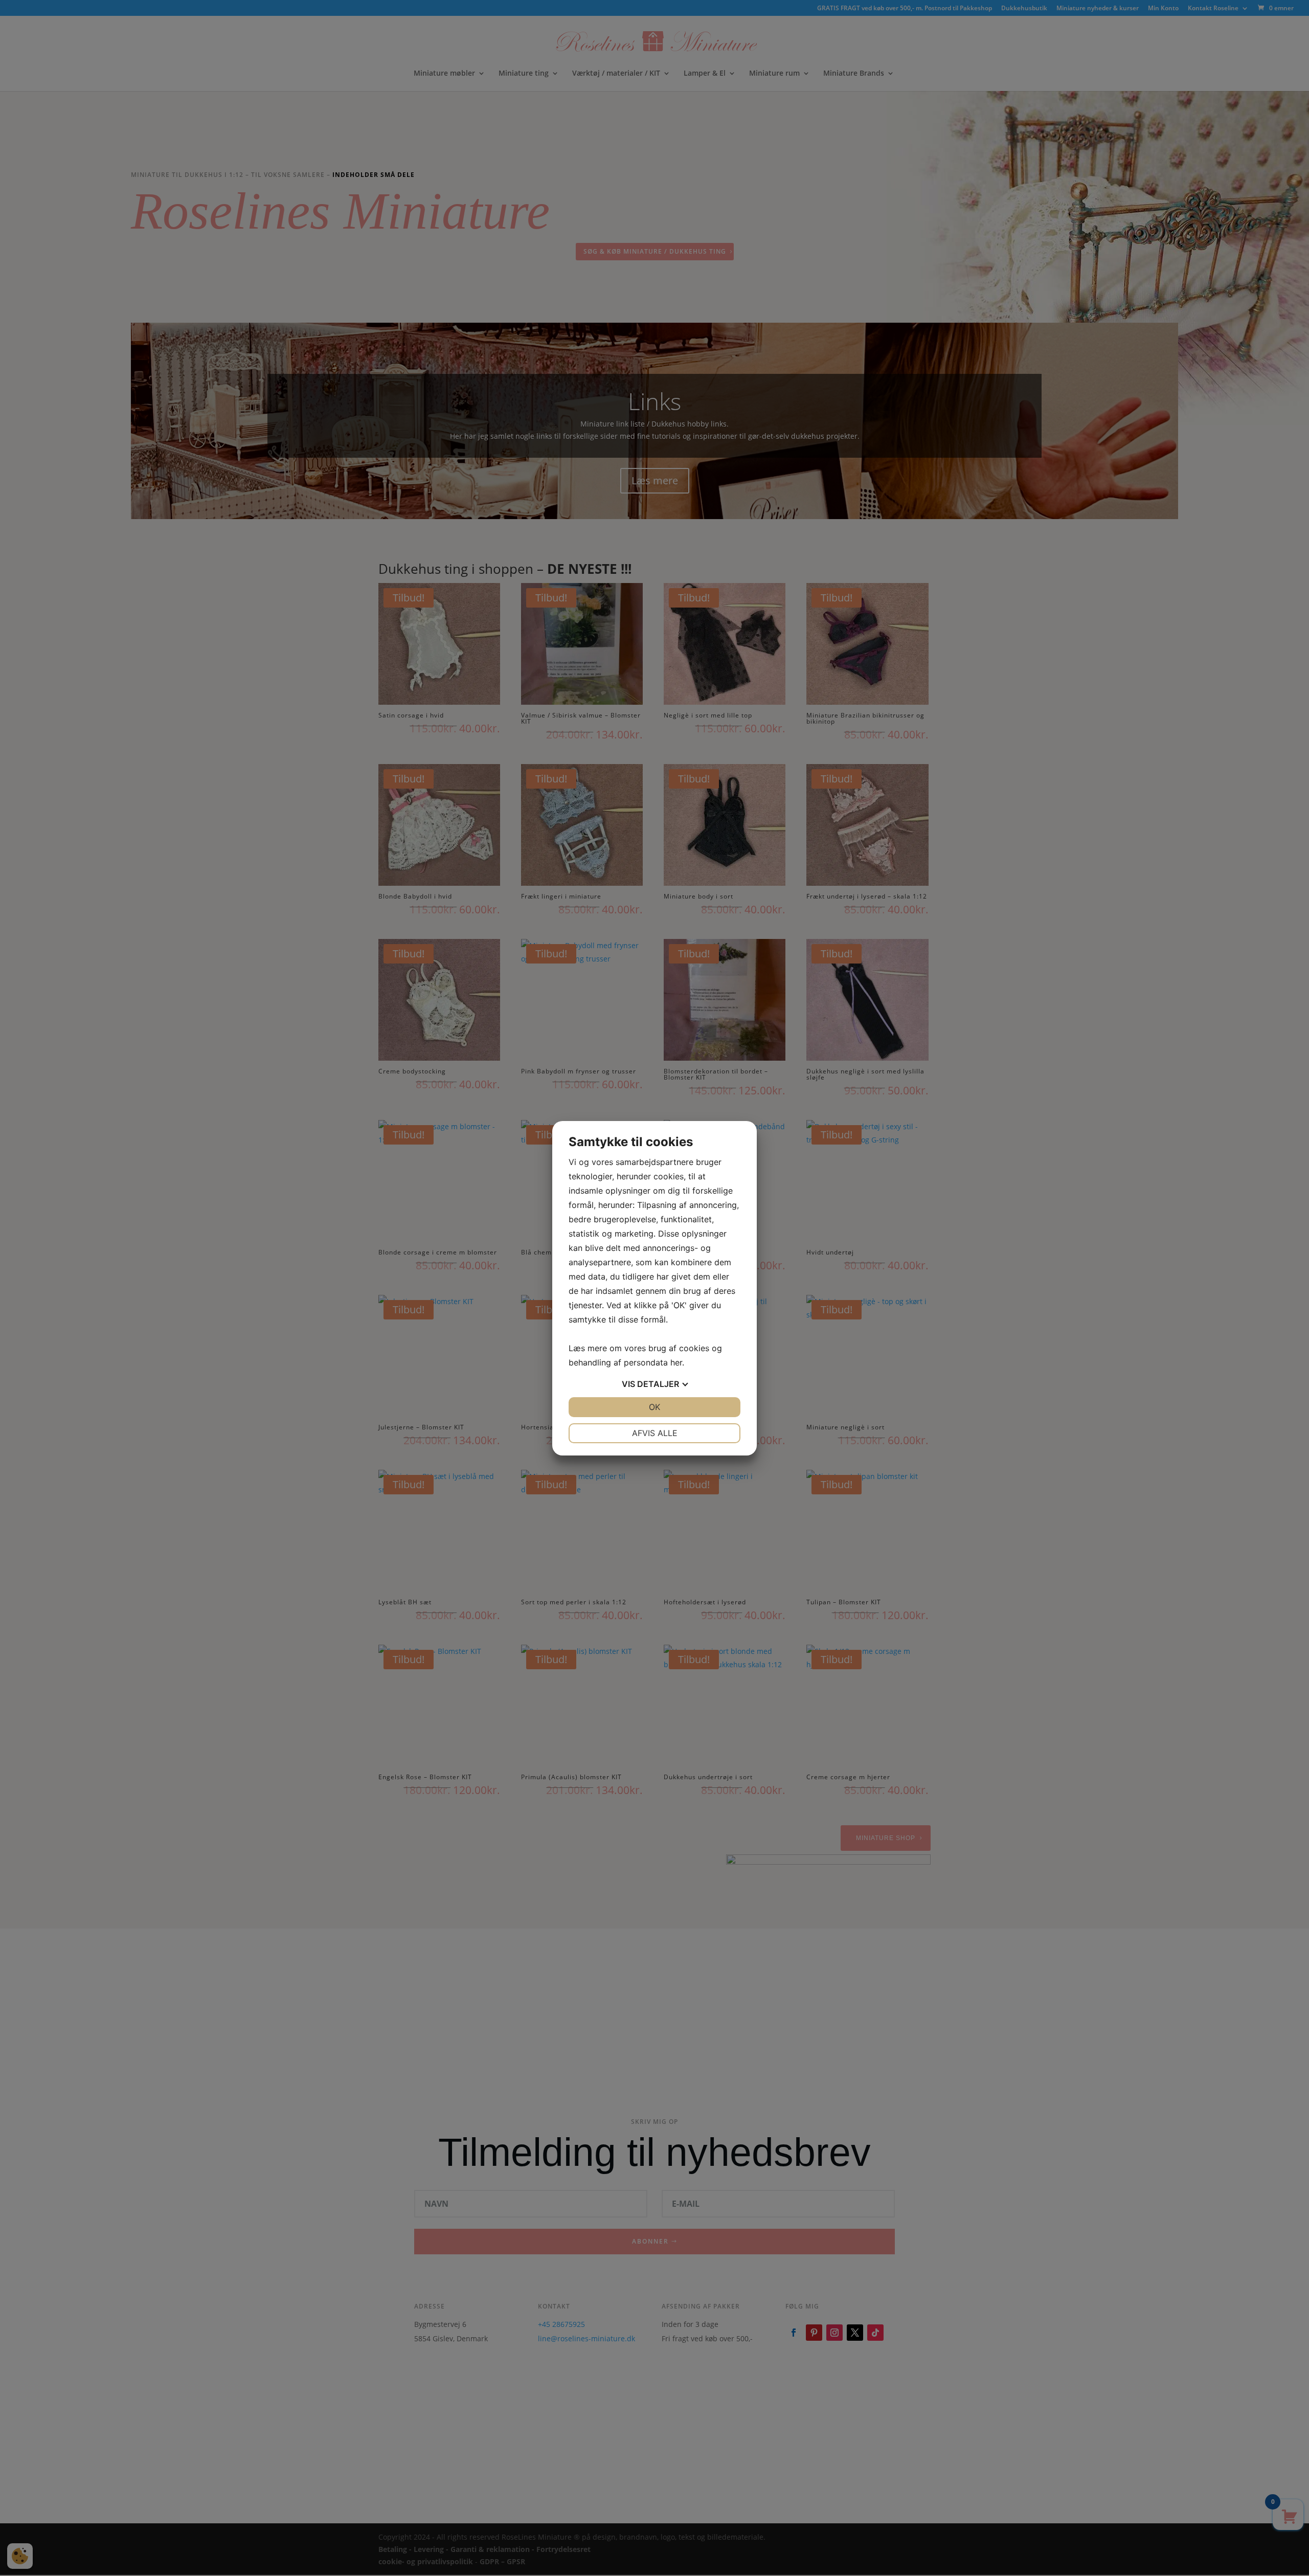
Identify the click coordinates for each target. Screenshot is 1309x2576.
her (676, 1362)
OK (654, 1407)
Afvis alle (655, 1433)
